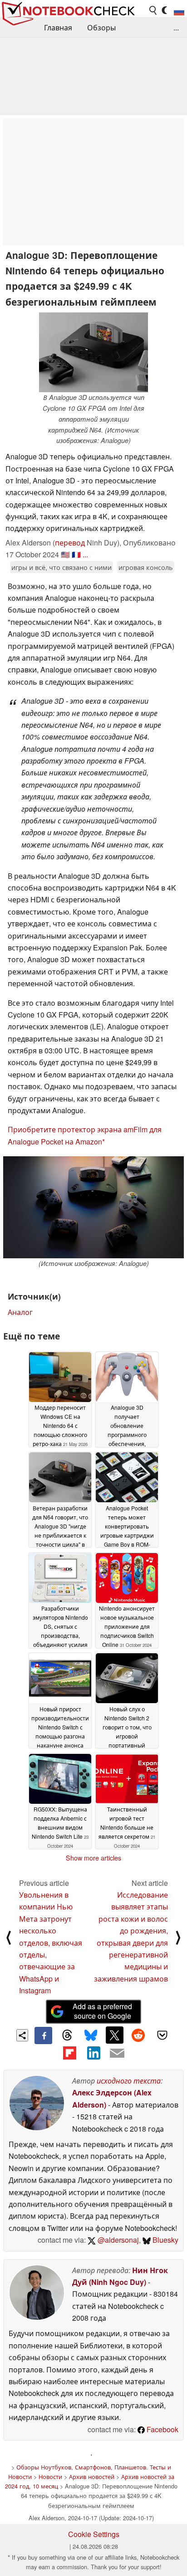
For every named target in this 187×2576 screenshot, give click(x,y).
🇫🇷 (76, 554)
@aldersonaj (117, 2240)
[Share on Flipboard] (69, 2053)
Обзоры (101, 27)
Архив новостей (92, 2476)
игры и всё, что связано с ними (62, 567)
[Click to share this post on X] (114, 2035)
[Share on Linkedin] (93, 2053)
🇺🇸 (65, 554)
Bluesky (165, 2240)
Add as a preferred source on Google (102, 2011)
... (176, 27)
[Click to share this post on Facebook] (43, 2035)
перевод (70, 543)
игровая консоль (146, 567)
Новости (50, 2476)
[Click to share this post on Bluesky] (91, 2035)
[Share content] (22, 2035)
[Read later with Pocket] (162, 2035)
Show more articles (93, 1858)
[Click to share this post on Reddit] (138, 2035)
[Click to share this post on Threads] (67, 2035)
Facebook (162, 2429)
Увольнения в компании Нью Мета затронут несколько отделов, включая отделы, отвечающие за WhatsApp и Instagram (51, 1943)
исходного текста (129, 2081)
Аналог (20, 1312)
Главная (58, 27)
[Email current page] (117, 2054)
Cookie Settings (94, 2534)
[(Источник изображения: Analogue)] (93, 1207)
